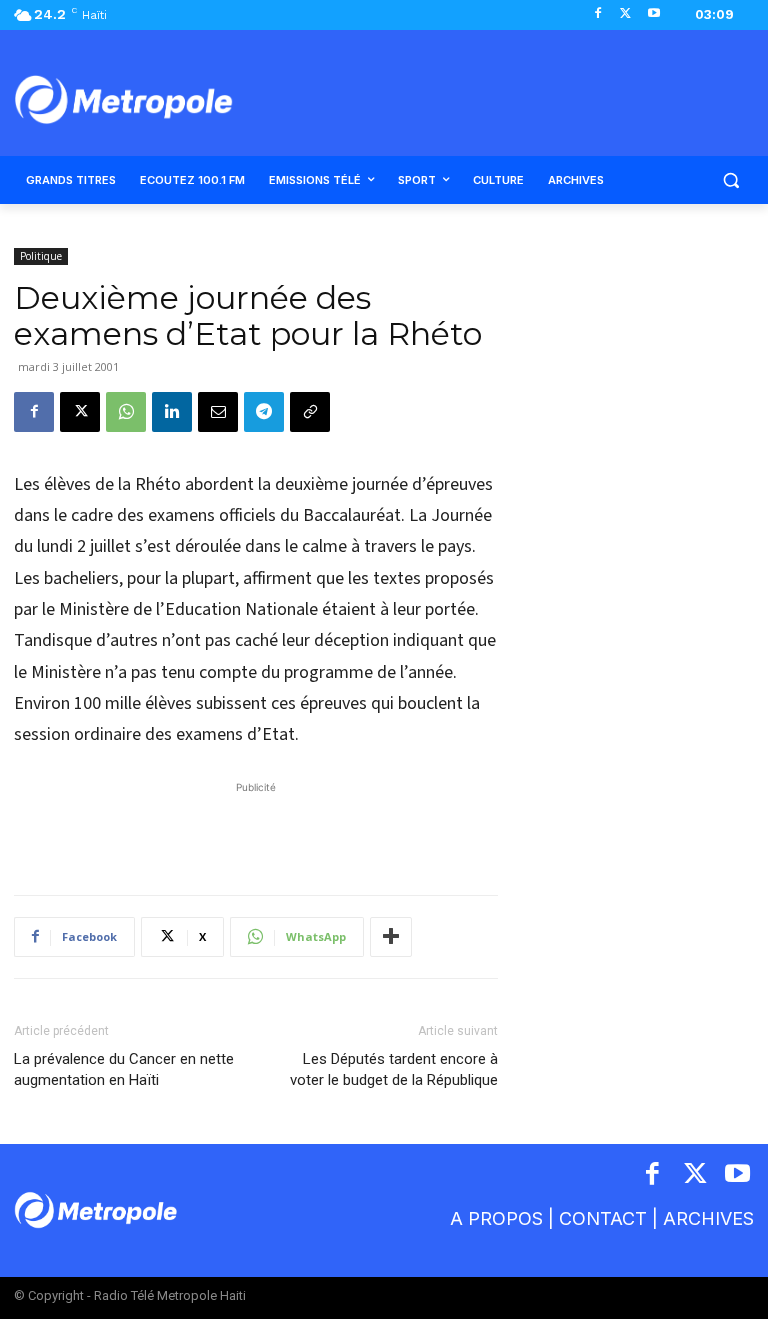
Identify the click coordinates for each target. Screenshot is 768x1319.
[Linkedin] (172, 412)
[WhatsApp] (126, 412)
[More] (391, 937)
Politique (41, 256)
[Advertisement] (256, 828)
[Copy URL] (310, 412)
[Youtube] (653, 14)
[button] (730, 180)
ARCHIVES (708, 1218)
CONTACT (603, 1218)
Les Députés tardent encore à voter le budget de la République (394, 1069)
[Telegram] (264, 412)
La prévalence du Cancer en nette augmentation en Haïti (124, 1069)
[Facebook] (598, 14)
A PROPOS (496, 1218)
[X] (625, 14)
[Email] (218, 412)
